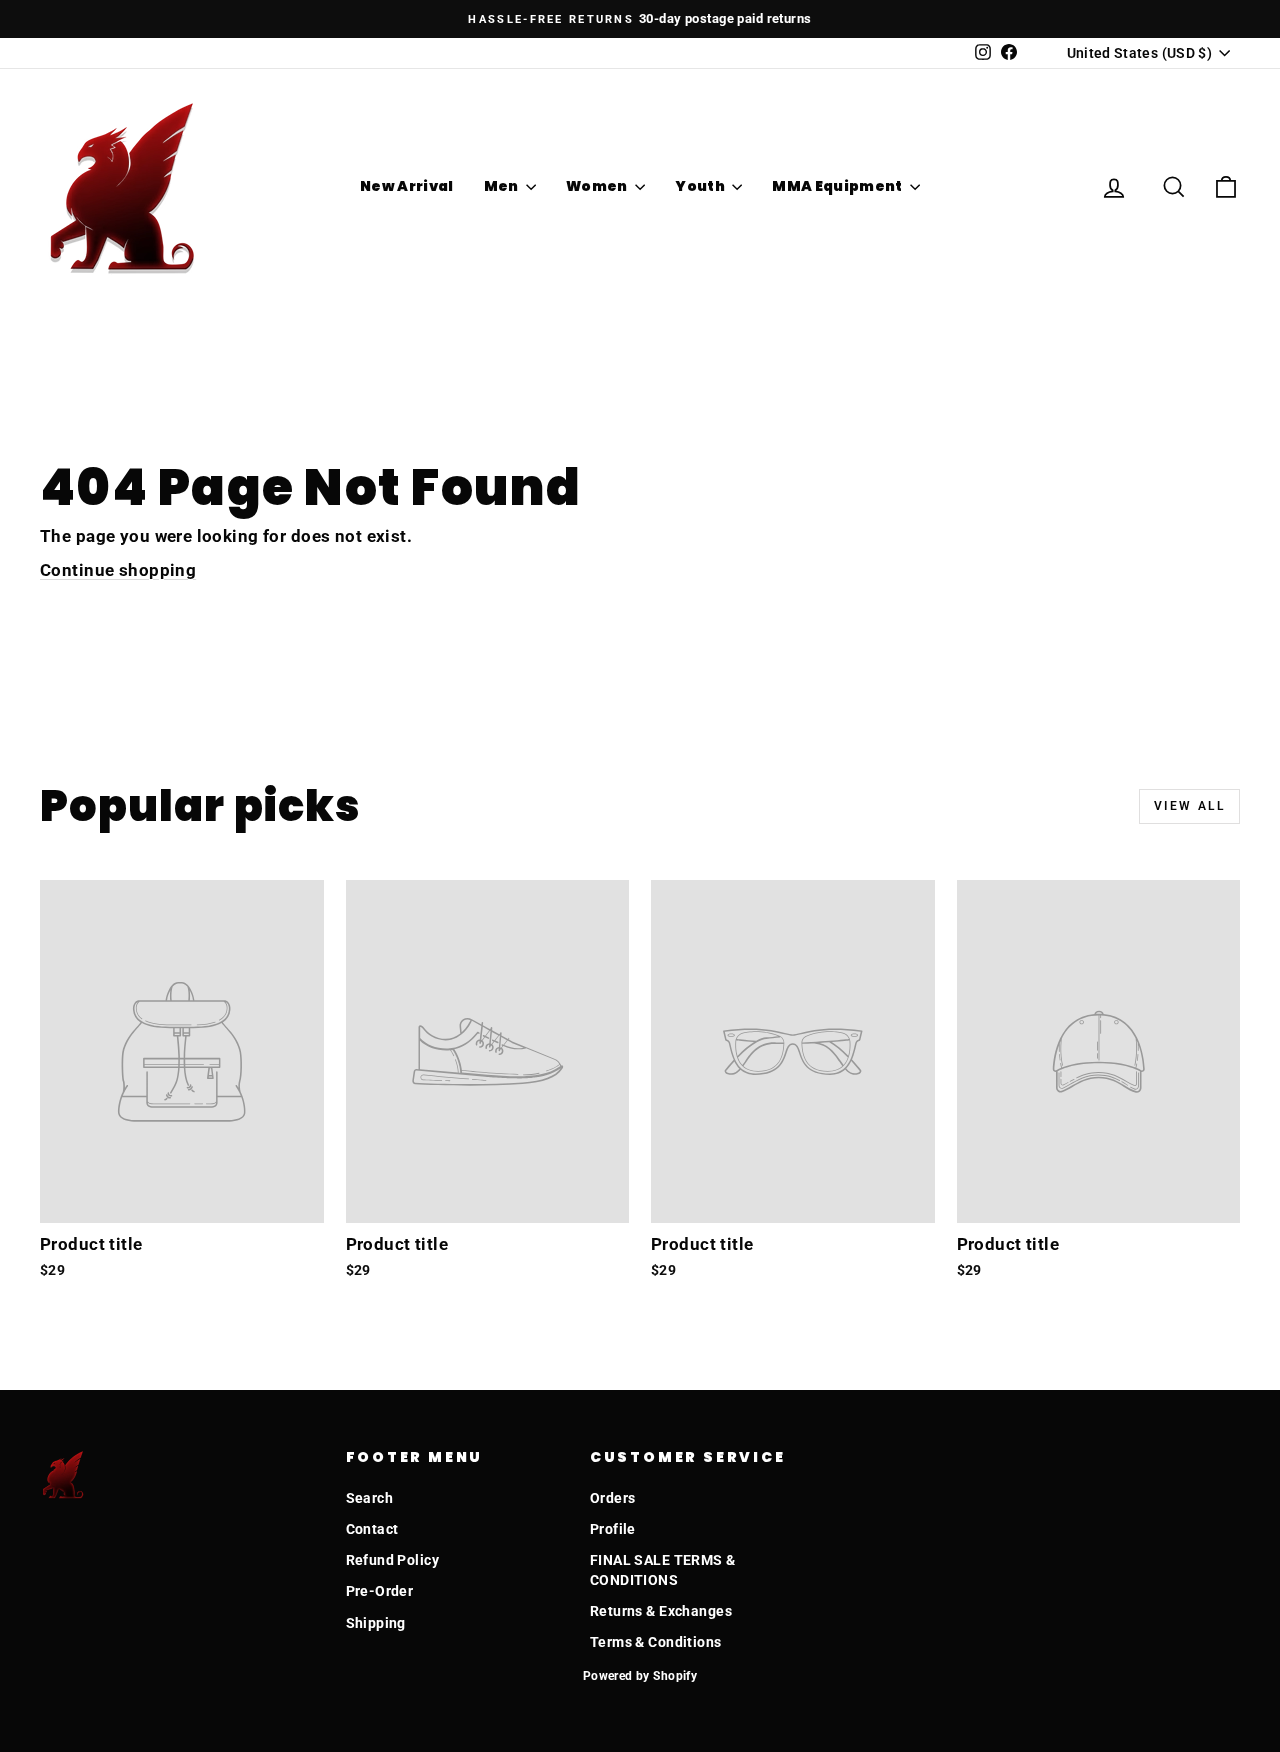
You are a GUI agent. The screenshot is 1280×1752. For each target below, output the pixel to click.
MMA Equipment (838, 186)
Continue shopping (118, 570)
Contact (372, 1529)
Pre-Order (380, 1591)
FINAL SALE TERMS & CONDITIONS (663, 1570)
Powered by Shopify (640, 1676)
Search (370, 1498)
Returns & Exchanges (661, 1611)
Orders (613, 1498)
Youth (701, 186)
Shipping (376, 1623)
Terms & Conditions (656, 1642)
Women (598, 186)
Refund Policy (393, 1560)
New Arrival (407, 186)
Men (502, 186)
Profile (613, 1529)
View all (1189, 806)
